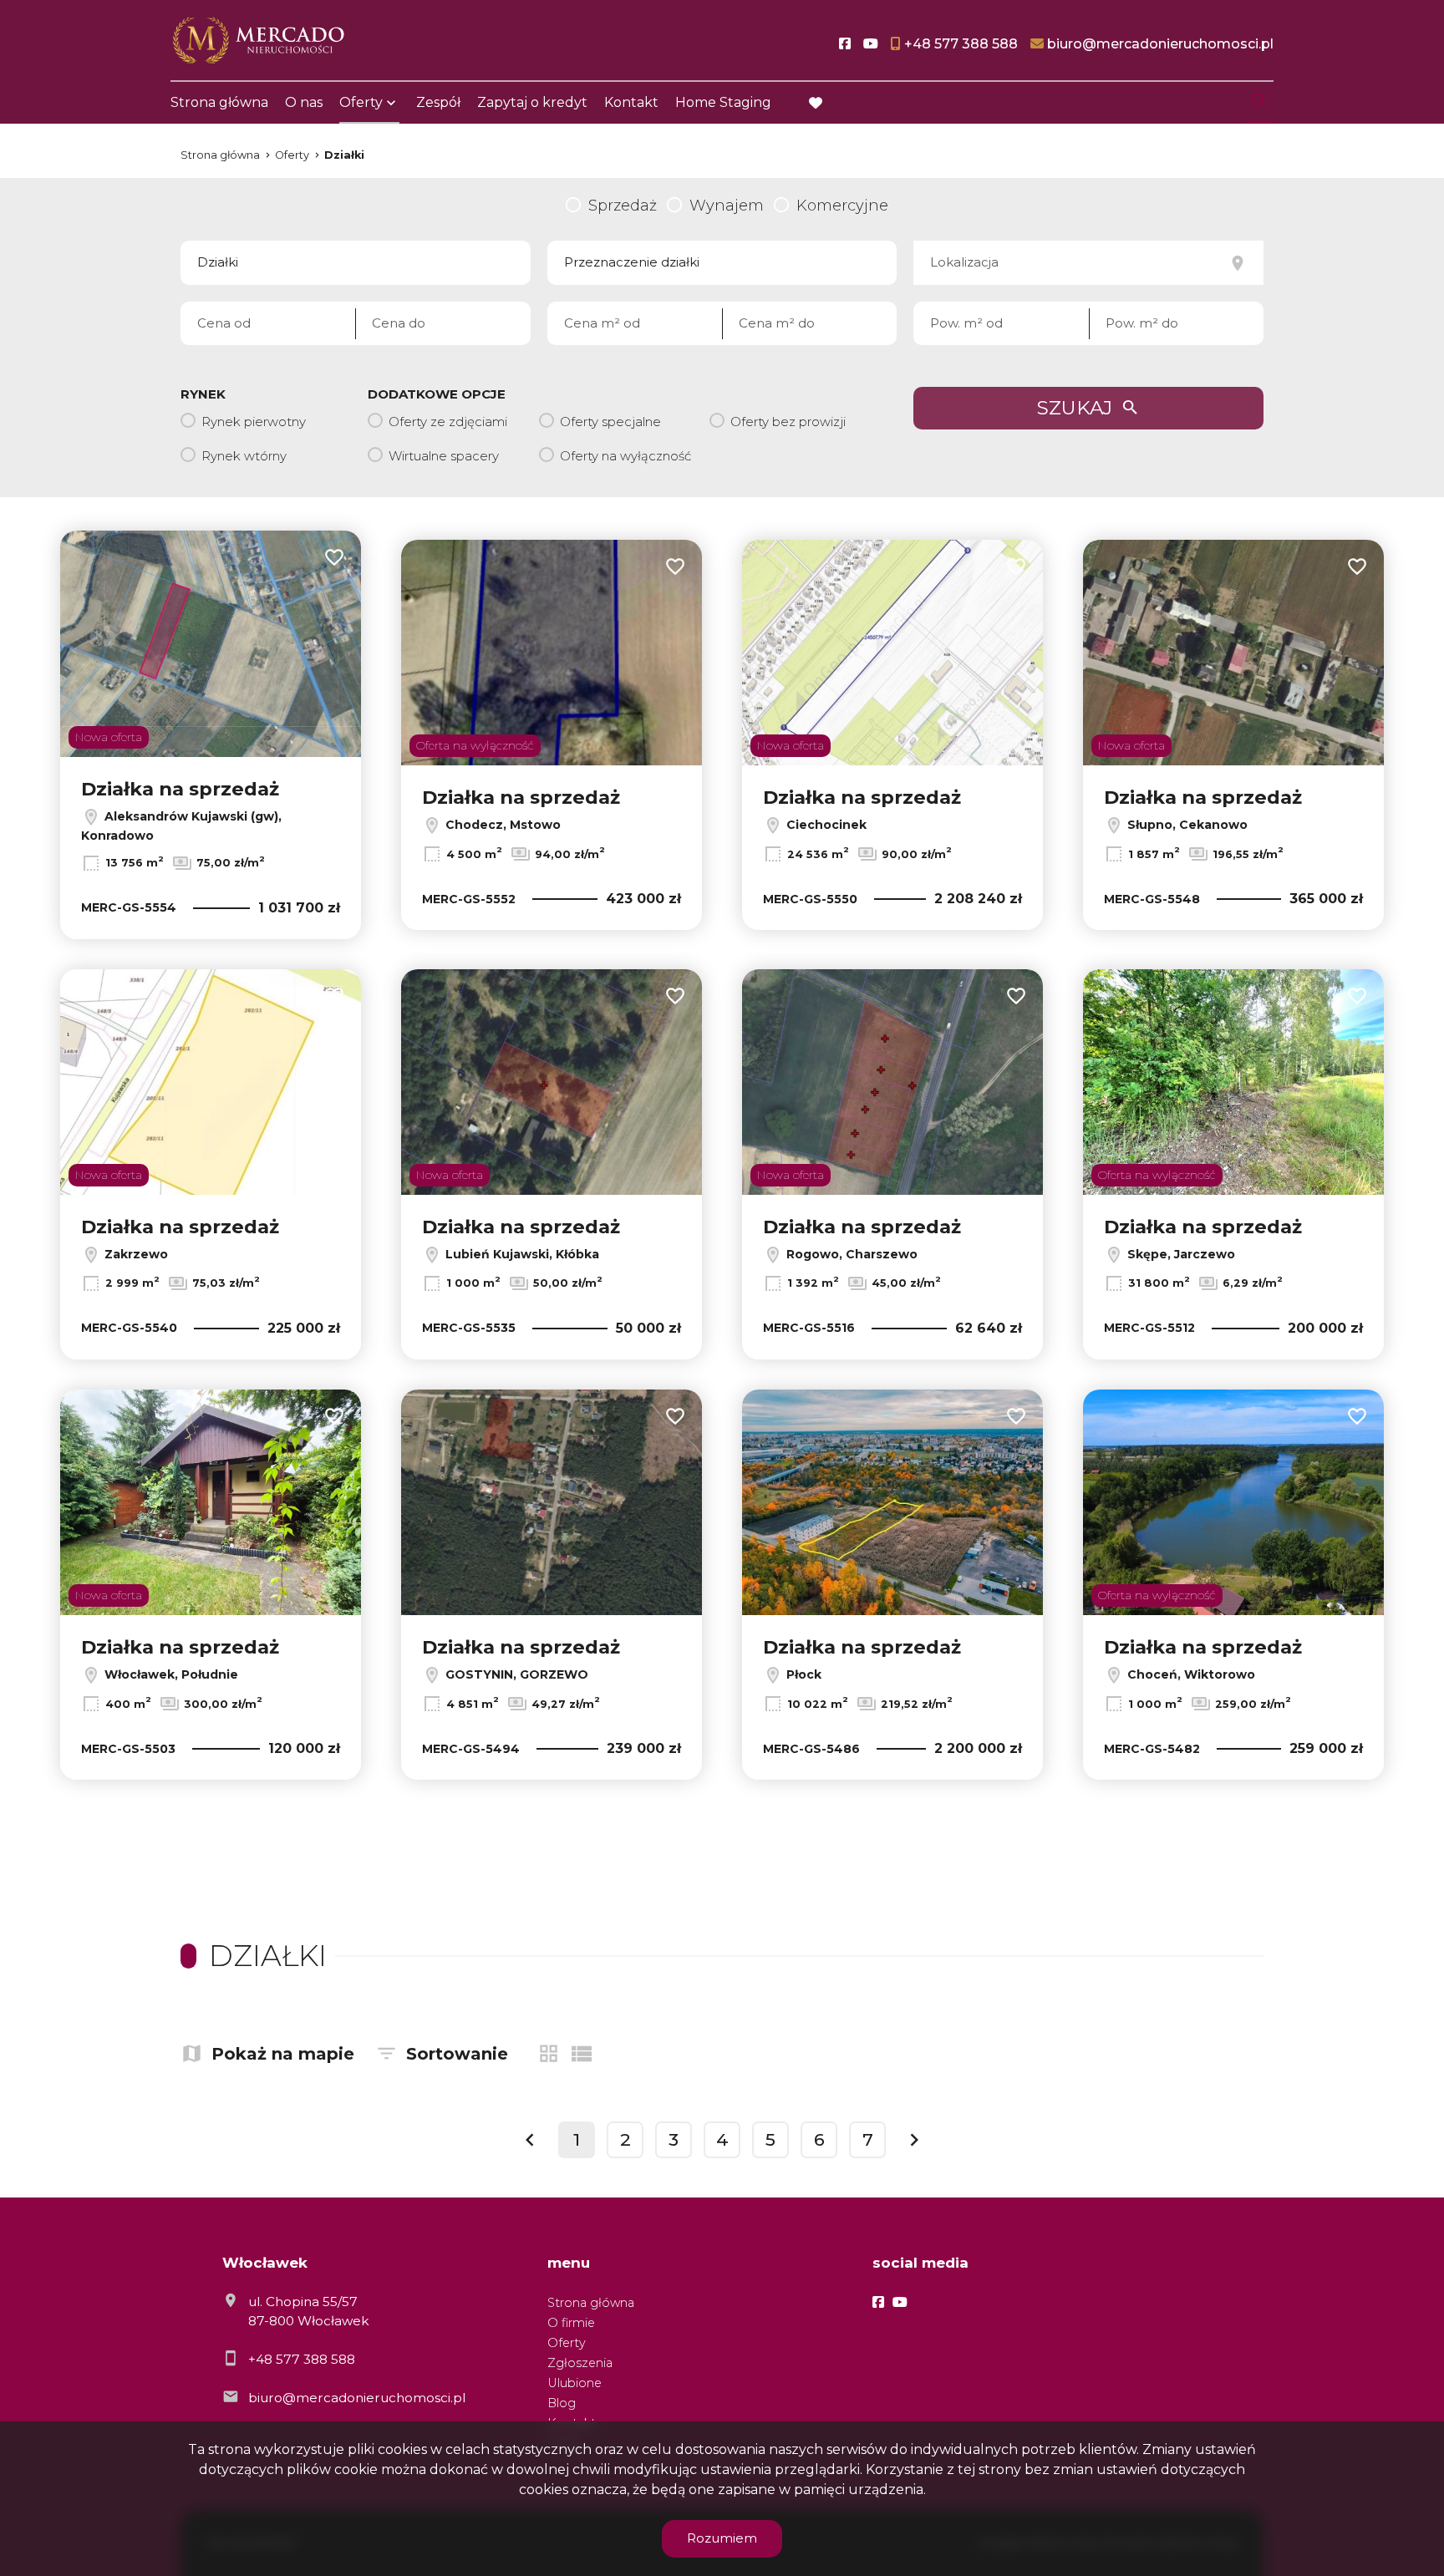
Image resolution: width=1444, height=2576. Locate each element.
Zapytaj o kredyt (532, 102)
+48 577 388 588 (302, 2359)
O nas (304, 102)
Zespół (438, 102)
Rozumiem (722, 2538)
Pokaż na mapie (283, 2054)
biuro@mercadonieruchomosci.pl (357, 2398)
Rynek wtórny (244, 456)
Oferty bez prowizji (788, 422)
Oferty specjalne (610, 422)
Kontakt (631, 102)
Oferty (361, 102)
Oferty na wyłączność (625, 456)
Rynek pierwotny (254, 422)
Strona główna (219, 102)
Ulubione (575, 2383)
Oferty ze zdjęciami (448, 422)
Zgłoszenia (580, 2363)
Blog (562, 2403)
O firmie (571, 2323)
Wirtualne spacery (444, 456)
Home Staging (723, 102)
